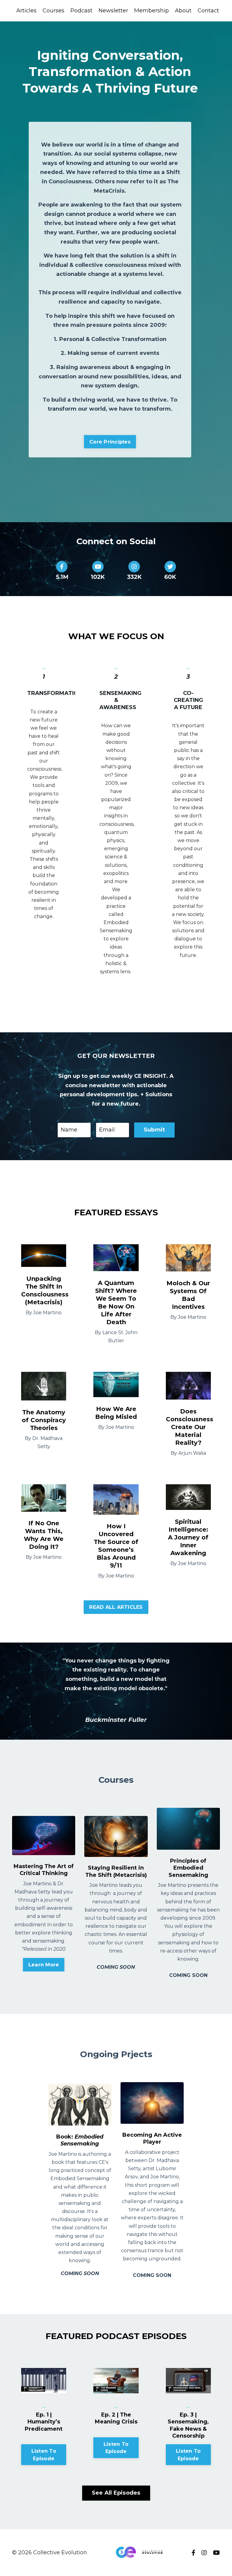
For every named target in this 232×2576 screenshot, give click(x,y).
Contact (208, 11)
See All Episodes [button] (116, 2493)
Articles (26, 11)
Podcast (81, 11)
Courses (53, 11)
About (183, 11)
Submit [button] (155, 1130)
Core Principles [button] (110, 442)
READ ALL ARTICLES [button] (116, 1607)
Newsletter (113, 11)
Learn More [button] (44, 1965)
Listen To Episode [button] (44, 2454)
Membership (151, 11)
